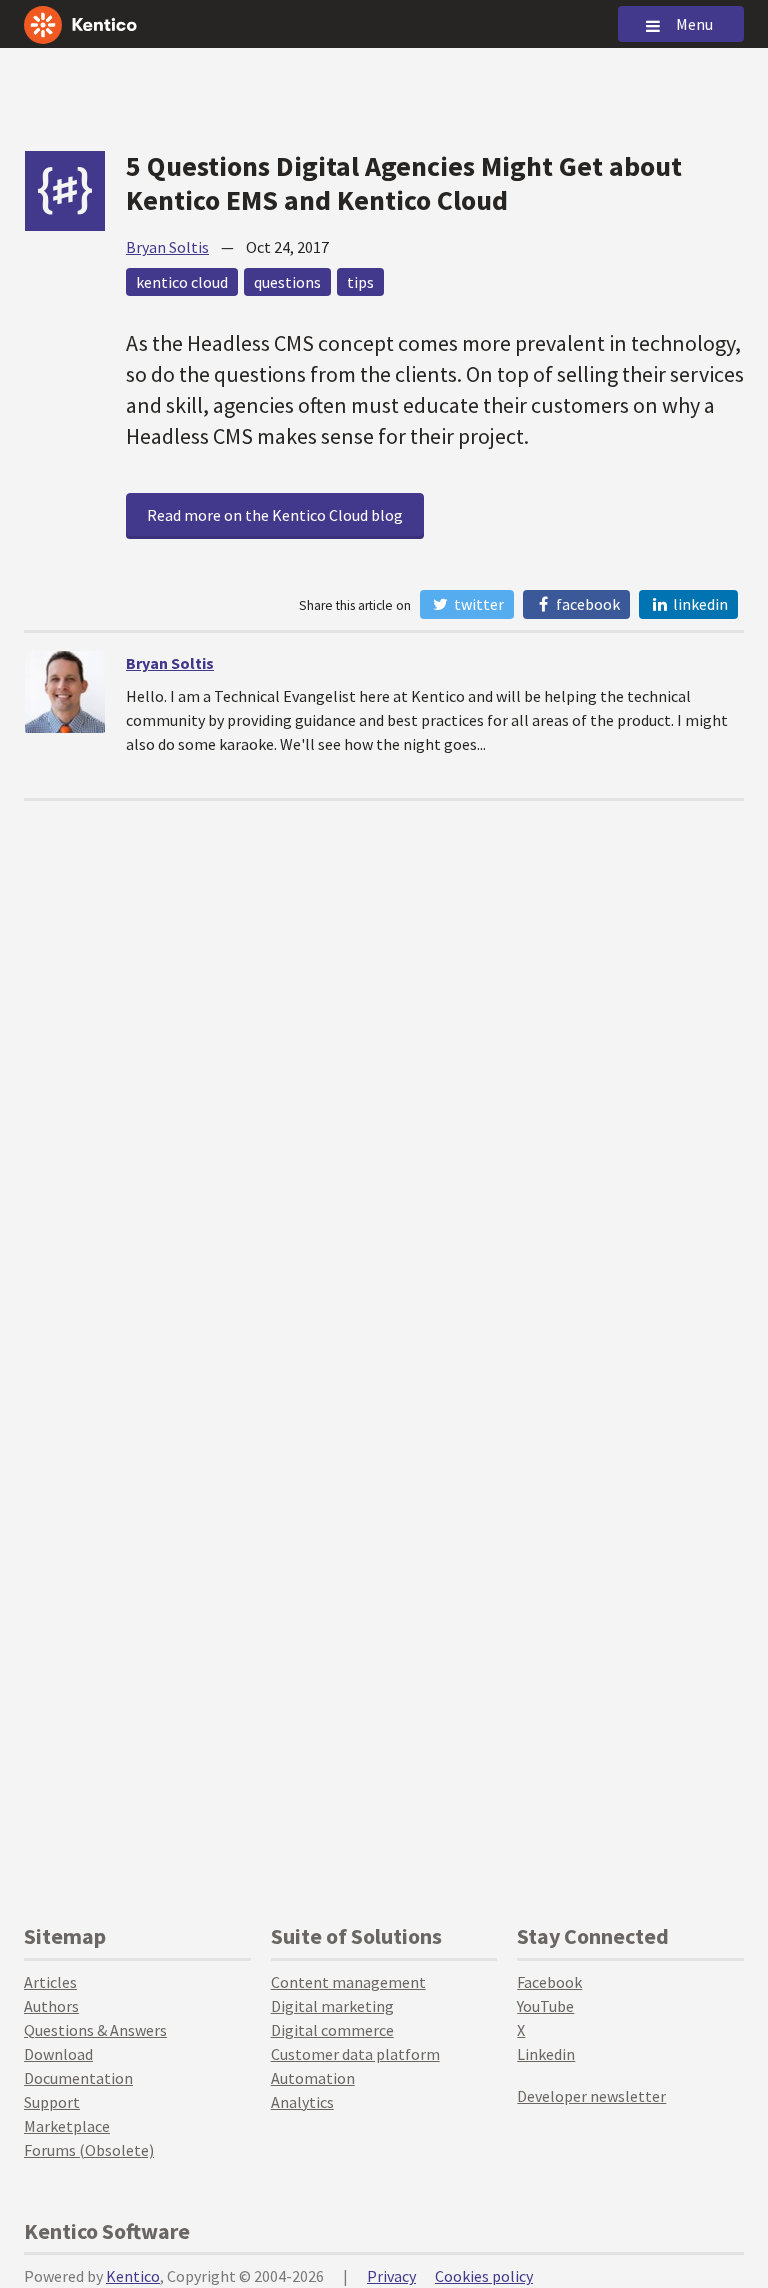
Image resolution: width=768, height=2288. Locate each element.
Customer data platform (355, 2054)
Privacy (391, 2276)
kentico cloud (182, 282)
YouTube (545, 2006)
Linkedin (546, 2054)
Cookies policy (484, 2276)
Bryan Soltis (167, 247)
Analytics (302, 2102)
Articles (50, 1982)
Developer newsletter (591, 2096)
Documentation (78, 2078)
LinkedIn (699, 604)
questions (287, 282)
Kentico (133, 2276)
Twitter (477, 604)
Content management (348, 1982)
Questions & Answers (95, 2030)
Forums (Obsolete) (89, 2150)
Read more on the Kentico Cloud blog (275, 515)
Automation (313, 2078)
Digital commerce (332, 2030)
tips (360, 282)
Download (58, 2054)
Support (52, 2102)
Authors (51, 2006)
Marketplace (67, 2126)
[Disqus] (384, 1051)
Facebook (586, 604)
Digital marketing (332, 2006)
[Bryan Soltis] (65, 692)
